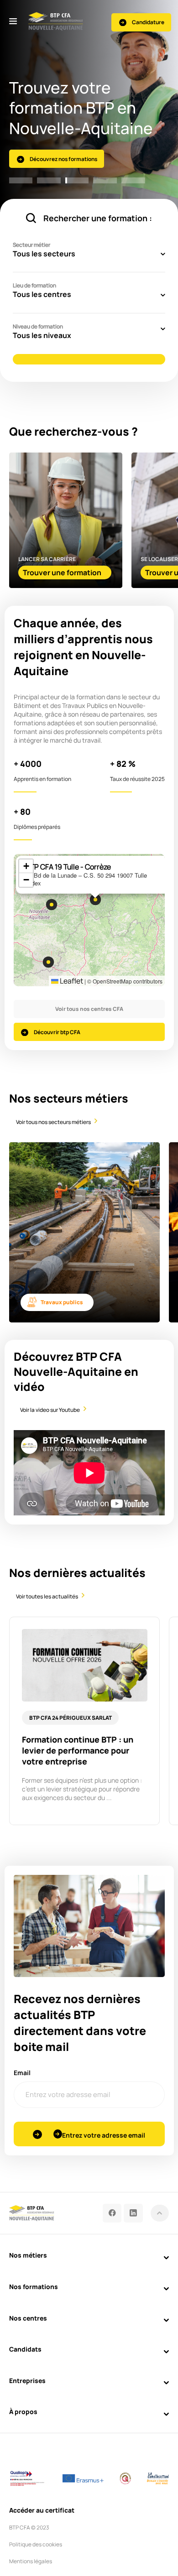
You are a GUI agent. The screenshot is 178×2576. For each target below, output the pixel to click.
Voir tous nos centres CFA (89, 1009)
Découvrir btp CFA (57, 1032)
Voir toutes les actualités (47, 1596)
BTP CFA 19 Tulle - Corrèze (68, 867)
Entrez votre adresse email (104, 2135)
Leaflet (71, 981)
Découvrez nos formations (63, 159)
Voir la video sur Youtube (50, 1410)
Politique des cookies (36, 2544)
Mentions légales (31, 2561)
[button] (48, 962)
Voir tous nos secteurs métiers (53, 1122)
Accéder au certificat (42, 2510)
